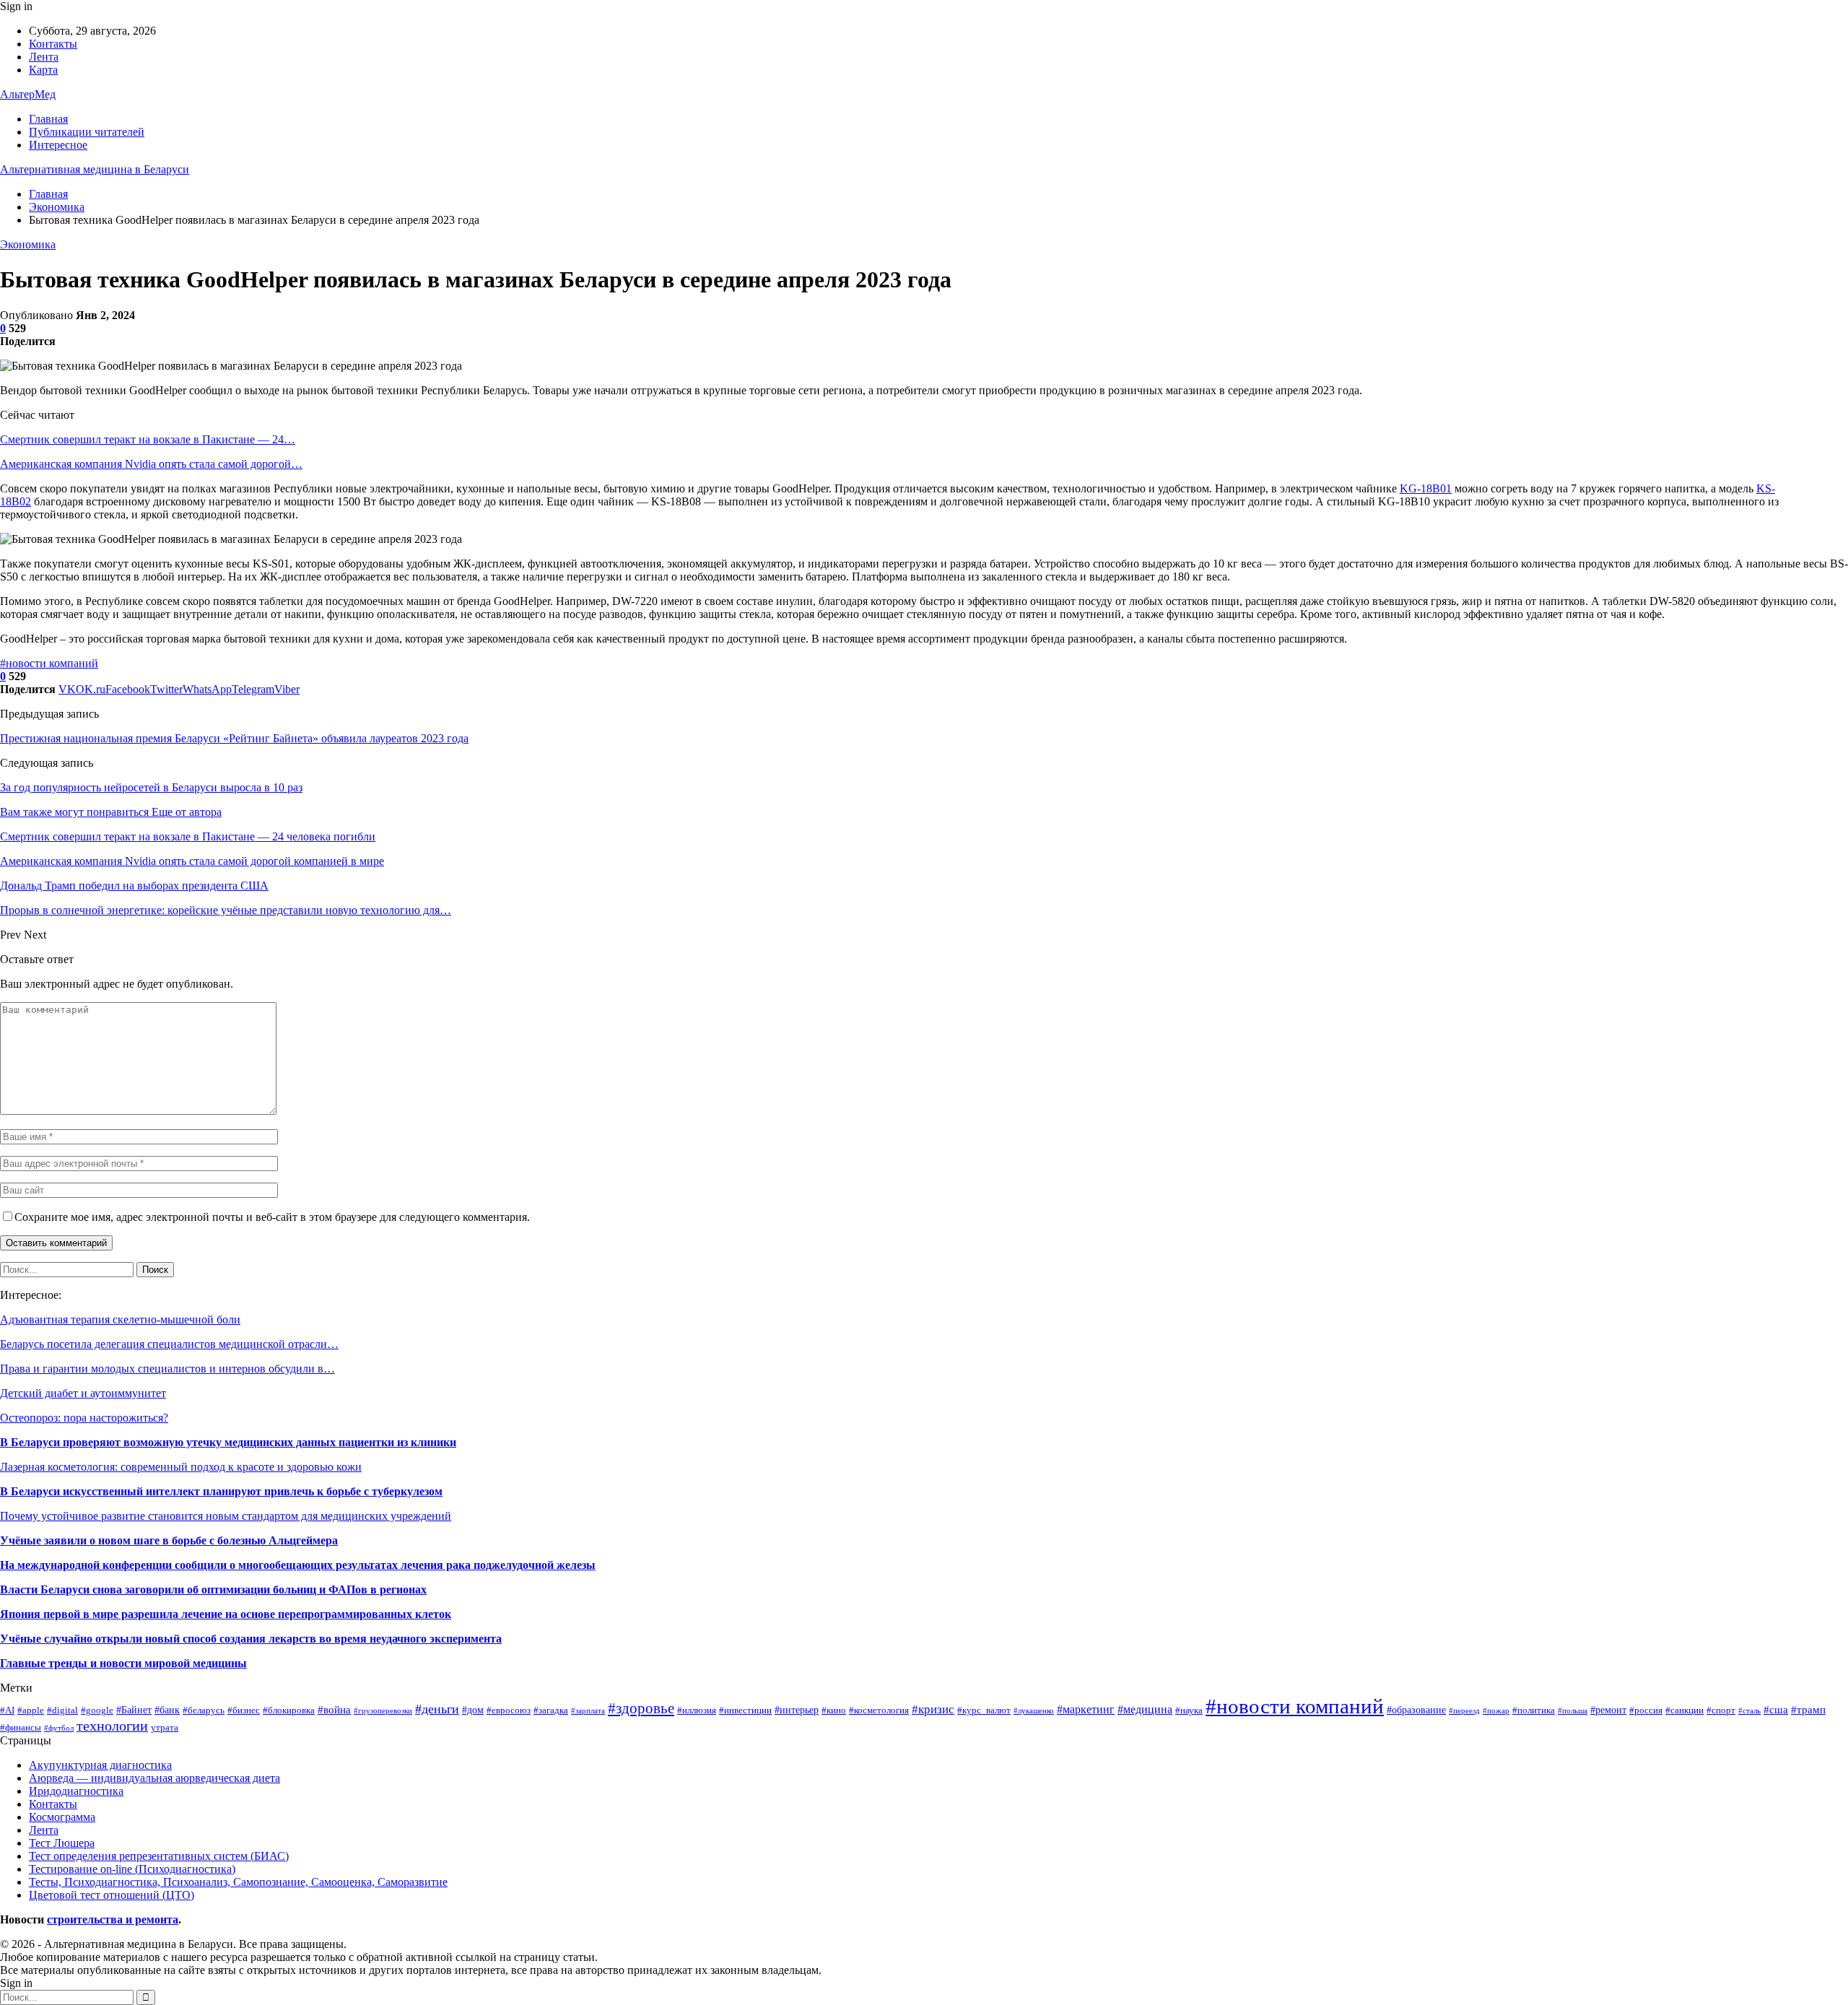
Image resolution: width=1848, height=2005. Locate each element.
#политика (1534, 1710)
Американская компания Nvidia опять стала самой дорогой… (151, 464)
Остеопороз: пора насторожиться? (84, 1418)
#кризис (933, 1709)
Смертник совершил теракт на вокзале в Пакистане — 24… (148, 439)
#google (97, 1710)
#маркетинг (1086, 1709)
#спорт (1721, 1710)
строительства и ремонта (113, 1919)
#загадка (551, 1710)
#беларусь (204, 1710)
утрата (165, 1728)
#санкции (1684, 1710)
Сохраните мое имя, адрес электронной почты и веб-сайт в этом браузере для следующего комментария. (272, 1217)
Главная (48, 119)
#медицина (1145, 1709)
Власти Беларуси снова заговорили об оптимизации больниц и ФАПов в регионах (213, 1589)
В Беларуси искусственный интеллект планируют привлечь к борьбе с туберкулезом (221, 1491)
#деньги (437, 1709)
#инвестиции (745, 1710)
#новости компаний (49, 663)
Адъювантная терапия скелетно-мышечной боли (120, 1319)
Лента (44, 57)
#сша (1776, 1709)
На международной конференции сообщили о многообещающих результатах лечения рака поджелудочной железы (298, 1565)
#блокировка (289, 1710)
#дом (473, 1710)
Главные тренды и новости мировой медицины (123, 1663)
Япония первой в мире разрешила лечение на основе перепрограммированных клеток (226, 1614)
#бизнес (244, 1710)
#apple (31, 1710)
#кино (834, 1710)
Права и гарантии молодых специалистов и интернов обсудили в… (167, 1369)
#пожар (1496, 1711)
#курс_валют (984, 1710)
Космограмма (62, 1817)
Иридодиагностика (76, 1791)
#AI (7, 1710)
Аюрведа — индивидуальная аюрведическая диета (154, 1778)
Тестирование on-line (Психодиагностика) (132, 1869)
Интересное (58, 145)
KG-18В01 (1426, 488)
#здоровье (641, 1708)
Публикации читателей (87, 132)
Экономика (28, 244)
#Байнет (134, 1710)
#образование (1416, 1710)
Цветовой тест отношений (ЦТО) (112, 1895)
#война (334, 1709)
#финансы (21, 1728)
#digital (62, 1710)
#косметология (879, 1710)
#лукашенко (1034, 1711)
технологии (112, 1726)
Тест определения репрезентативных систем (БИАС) (159, 1856)
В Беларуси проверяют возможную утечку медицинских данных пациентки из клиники (228, 1442)
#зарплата (588, 1711)
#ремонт (1608, 1710)
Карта (43, 70)
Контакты (53, 44)
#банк (167, 1710)
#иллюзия (697, 1710)
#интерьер (797, 1710)
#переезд (1464, 1711)
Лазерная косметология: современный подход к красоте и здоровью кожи (181, 1467)
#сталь (1749, 1711)
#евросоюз (509, 1710)
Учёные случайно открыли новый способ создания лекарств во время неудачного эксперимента (251, 1639)
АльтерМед (28, 94)
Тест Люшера (62, 1843)
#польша (1573, 1711)
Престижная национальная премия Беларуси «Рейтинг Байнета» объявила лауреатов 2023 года (234, 738)
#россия (1646, 1710)
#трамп (1808, 1709)
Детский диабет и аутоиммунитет (83, 1393)
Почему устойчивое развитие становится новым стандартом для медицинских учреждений (226, 1516)
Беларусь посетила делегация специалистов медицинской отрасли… (169, 1344)
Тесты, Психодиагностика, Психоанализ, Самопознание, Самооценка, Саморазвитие (238, 1882)
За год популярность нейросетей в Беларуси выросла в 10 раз (151, 787)
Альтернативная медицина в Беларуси (95, 169)
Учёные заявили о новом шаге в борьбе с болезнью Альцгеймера (169, 1540)
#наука (1189, 1710)
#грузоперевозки (383, 1711)
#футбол (59, 1728)
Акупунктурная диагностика (100, 1765)
